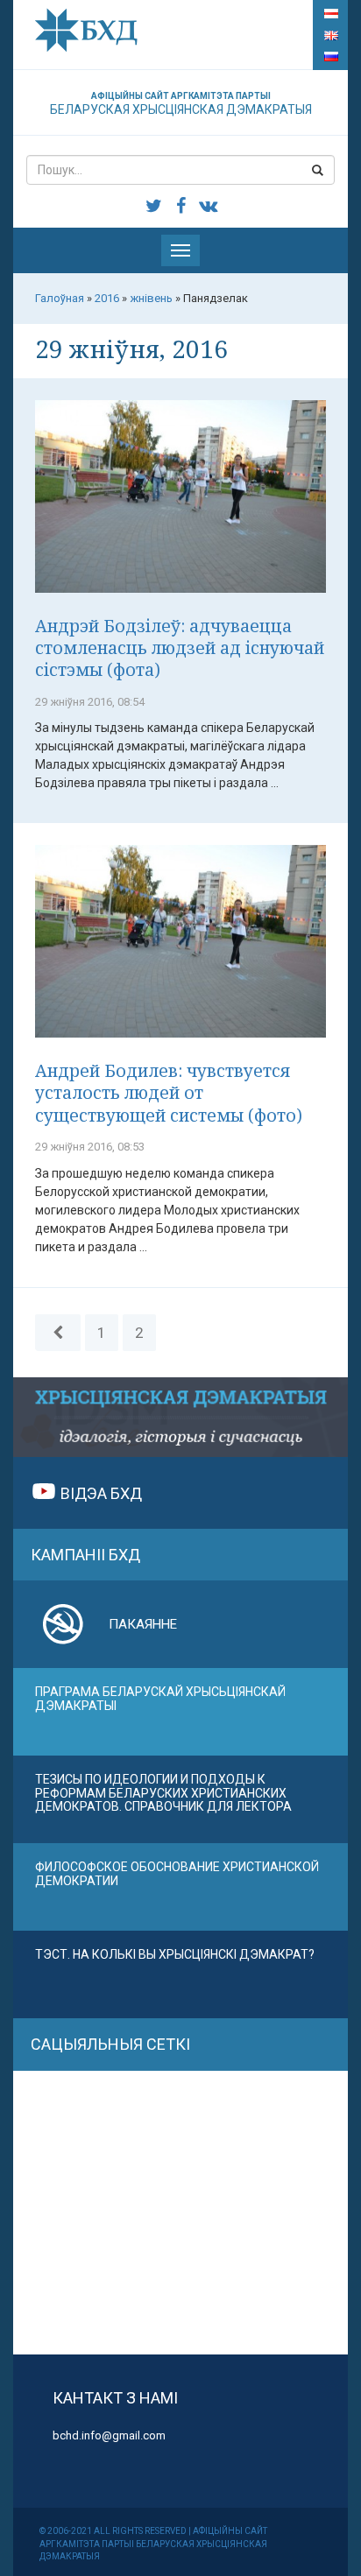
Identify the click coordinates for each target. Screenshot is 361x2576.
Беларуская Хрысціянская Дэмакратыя (181, 104)
